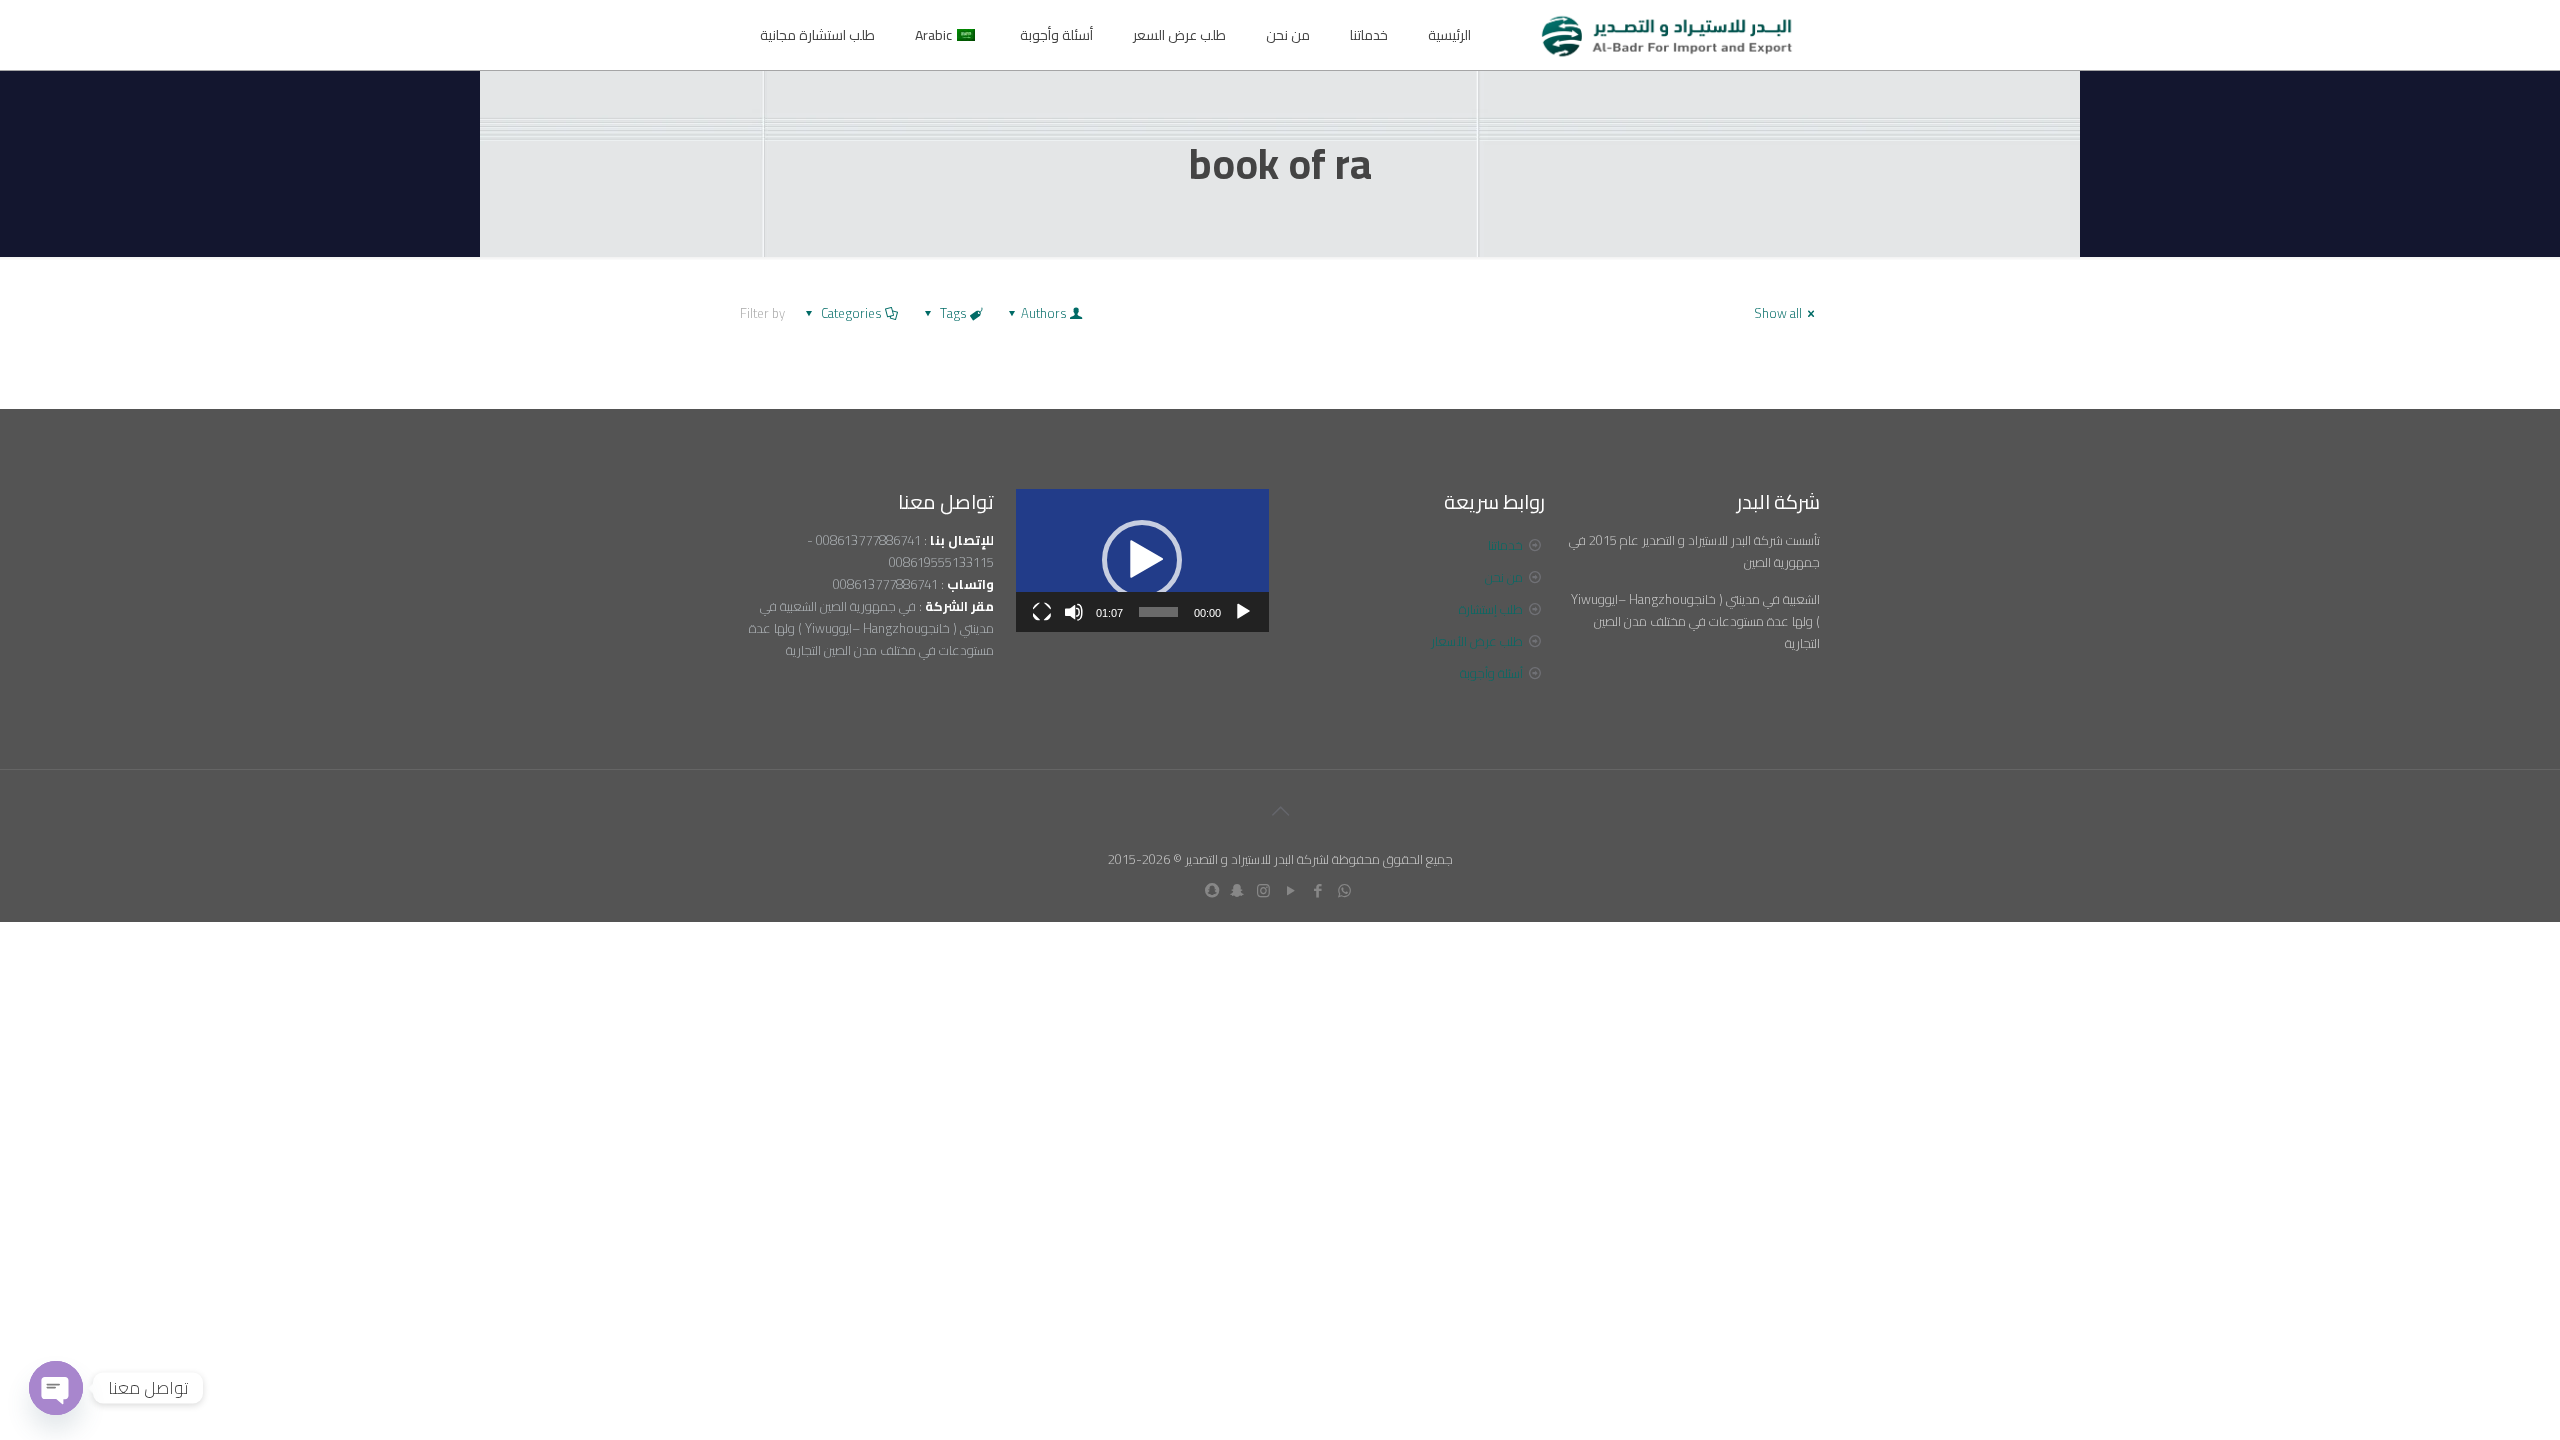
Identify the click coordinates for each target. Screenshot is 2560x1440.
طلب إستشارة (1491, 609)
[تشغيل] (1243, 612)
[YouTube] (1290, 890)
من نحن (1504, 577)
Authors (1044, 313)
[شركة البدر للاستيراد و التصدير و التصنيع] (1668, 35)
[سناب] (1212, 890)
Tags (953, 313)
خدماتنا (1505, 545)
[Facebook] (1317, 890)
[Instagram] (1263, 890)
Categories (851, 313)
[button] (1142, 560)
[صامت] (1074, 612)
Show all (1778, 313)
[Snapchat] (1236, 890)
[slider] (1158, 612)
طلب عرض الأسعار (1477, 641)
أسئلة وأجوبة (1491, 673)
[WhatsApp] (1344, 890)
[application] (1142, 560)
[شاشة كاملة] (1042, 612)
